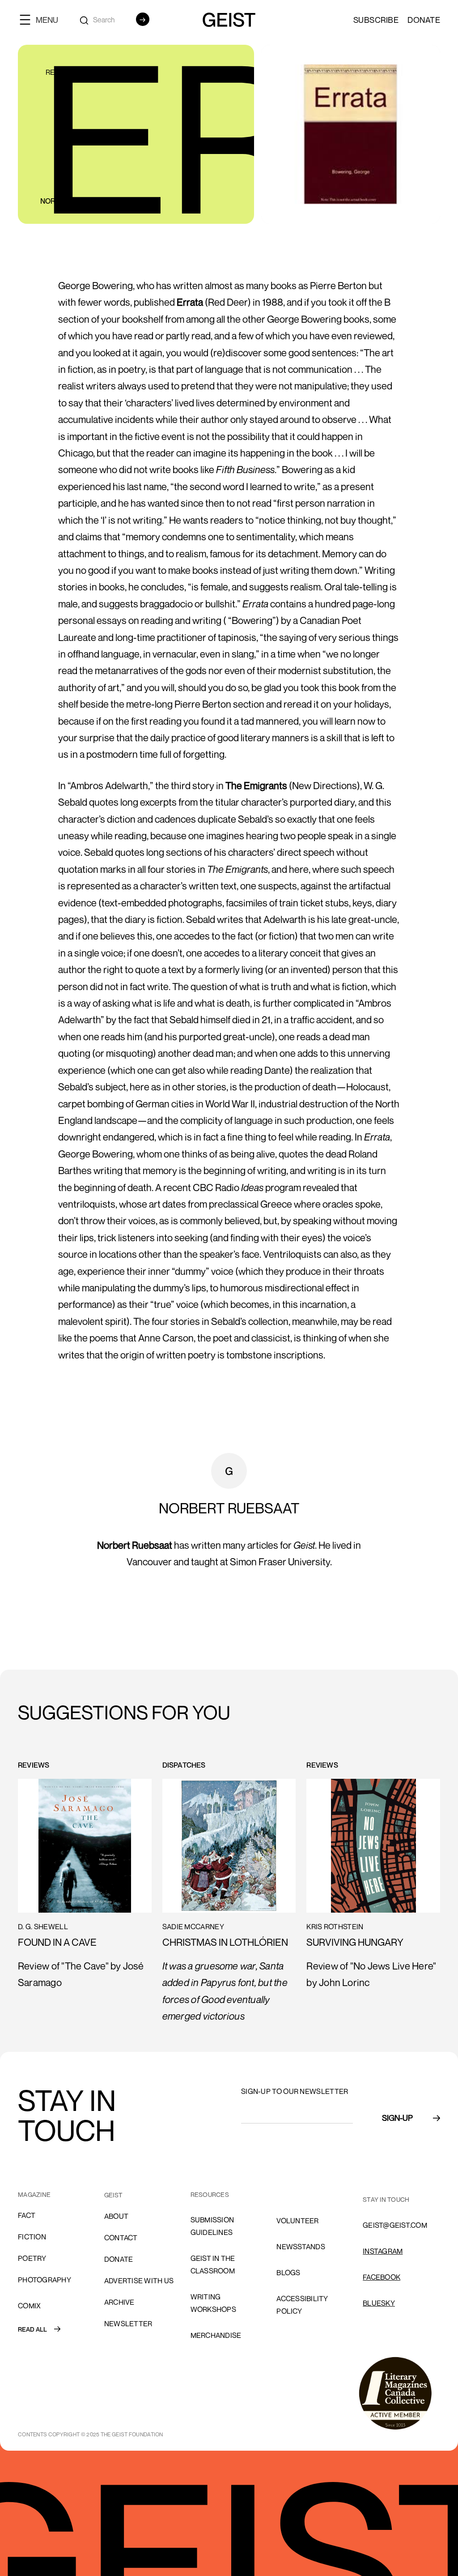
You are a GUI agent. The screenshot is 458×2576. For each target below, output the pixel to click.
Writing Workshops (213, 2303)
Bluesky (379, 2303)
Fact (27, 2215)
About (116, 2216)
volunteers (300, 2195)
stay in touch (386, 2199)
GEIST (113, 2195)
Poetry (32, 2258)
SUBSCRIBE (376, 20)
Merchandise (216, 2335)
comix (29, 2306)
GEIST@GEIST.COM (395, 2225)
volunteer (297, 2221)
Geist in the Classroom (213, 2264)
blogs (288, 2273)
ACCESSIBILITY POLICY (302, 2305)
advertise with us (139, 2281)
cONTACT (121, 2238)
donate (119, 2259)
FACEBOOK (382, 2277)
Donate (424, 20)
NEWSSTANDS (301, 2247)
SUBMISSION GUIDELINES (212, 2226)
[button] (42, 19)
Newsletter (128, 2324)
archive (119, 2302)
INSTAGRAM (383, 2251)
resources (210, 2194)
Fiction (32, 2237)
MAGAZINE (34, 2194)
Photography (45, 2280)
